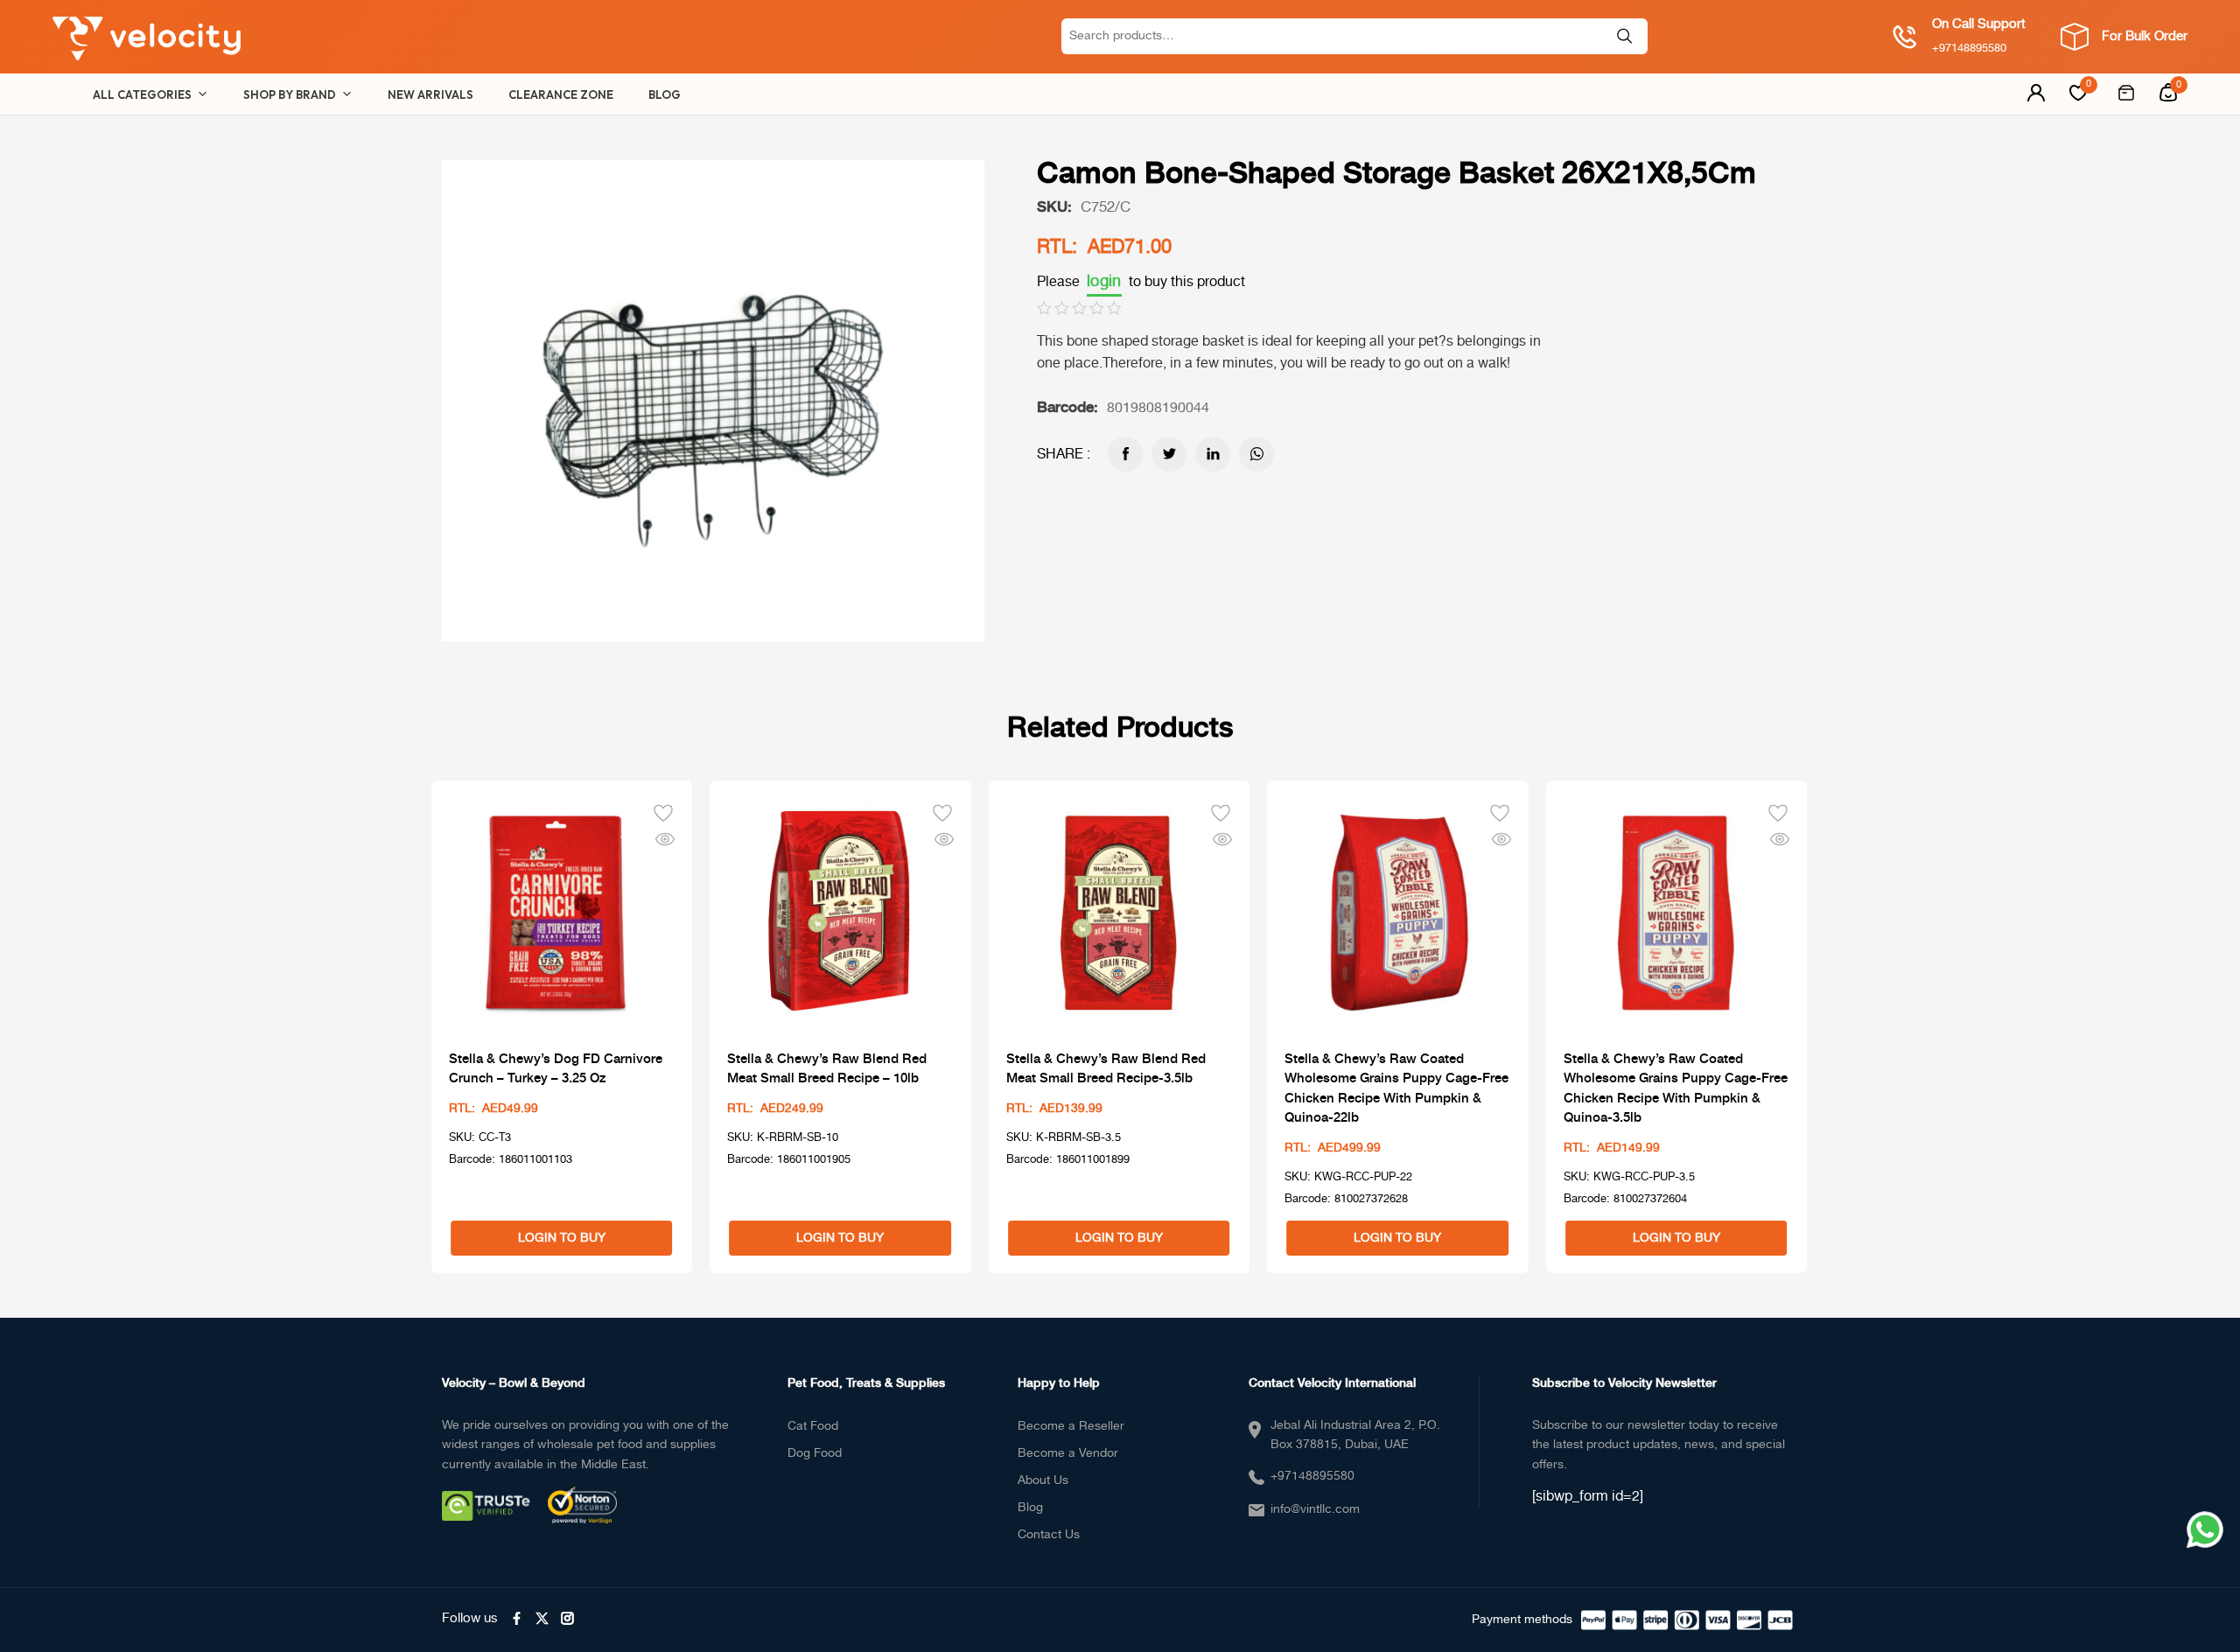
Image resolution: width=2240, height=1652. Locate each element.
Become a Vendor (1068, 1453)
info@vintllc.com (1315, 1509)
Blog (1030, 1508)
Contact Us (1049, 1535)
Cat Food (813, 1426)
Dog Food (815, 1453)
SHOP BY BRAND (290, 94)
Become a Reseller (1071, 1426)
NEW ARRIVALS (430, 94)
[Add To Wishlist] (663, 811)
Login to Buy (562, 1238)
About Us (1043, 1480)
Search (1626, 36)
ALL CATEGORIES (142, 94)
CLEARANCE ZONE (561, 94)
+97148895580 (1312, 1476)
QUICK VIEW (665, 838)
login (1104, 282)
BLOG (665, 94)
